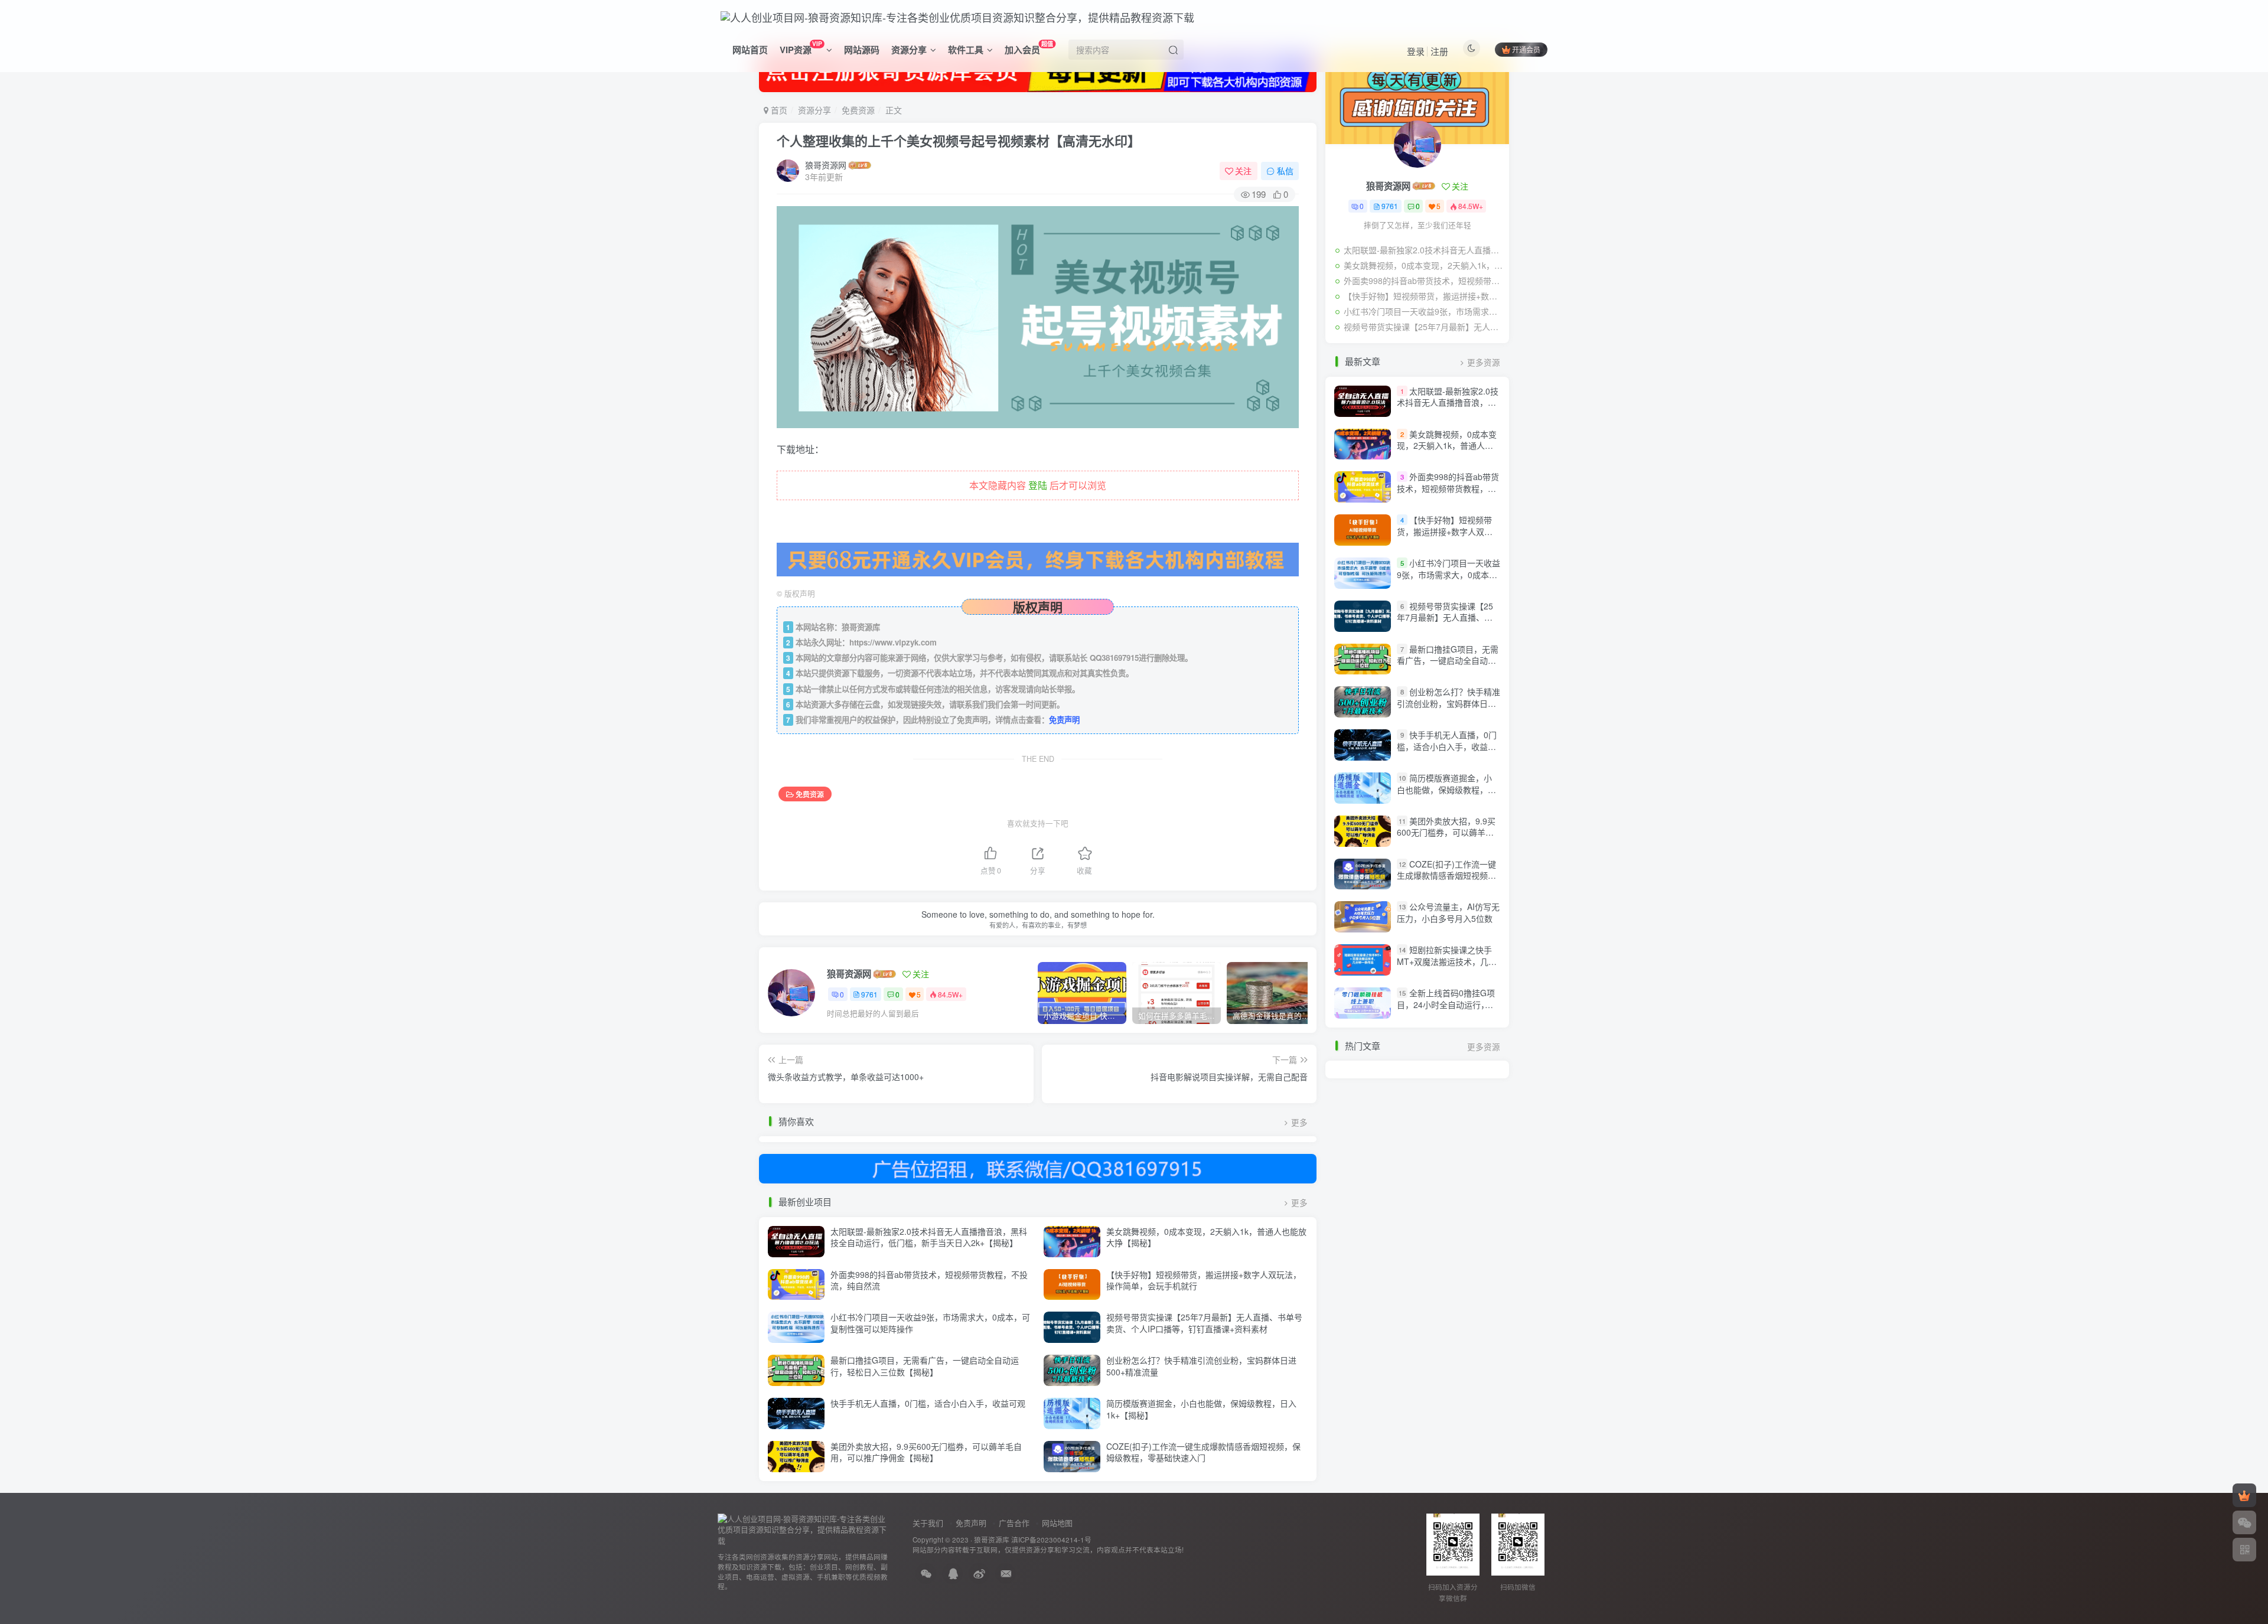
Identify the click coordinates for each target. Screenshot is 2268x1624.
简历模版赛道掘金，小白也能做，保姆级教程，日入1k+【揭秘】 (1201, 1409)
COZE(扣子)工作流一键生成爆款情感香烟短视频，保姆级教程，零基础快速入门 (1203, 1452)
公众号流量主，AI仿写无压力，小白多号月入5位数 (1448, 912)
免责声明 (1064, 720)
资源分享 (909, 50)
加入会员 (1029, 48)
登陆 (1038, 485)
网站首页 (750, 50)
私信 (1285, 171)
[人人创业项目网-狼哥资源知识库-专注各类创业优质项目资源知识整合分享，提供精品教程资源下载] (803, 1529)
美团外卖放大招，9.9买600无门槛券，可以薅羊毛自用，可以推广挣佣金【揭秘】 (926, 1452)
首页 (778, 110)
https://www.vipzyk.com (893, 642)
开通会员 (1526, 49)
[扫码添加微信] (2244, 1522)
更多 (1299, 1122)
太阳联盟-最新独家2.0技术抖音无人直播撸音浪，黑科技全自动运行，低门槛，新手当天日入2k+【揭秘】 (929, 1237)
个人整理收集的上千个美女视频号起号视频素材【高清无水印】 (959, 141)
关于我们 (928, 1523)
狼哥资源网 (826, 165)
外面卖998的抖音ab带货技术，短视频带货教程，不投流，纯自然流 (929, 1280)
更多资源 (1484, 362)
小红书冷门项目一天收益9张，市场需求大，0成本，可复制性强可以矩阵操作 (930, 1323)
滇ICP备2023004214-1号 (1051, 1540)
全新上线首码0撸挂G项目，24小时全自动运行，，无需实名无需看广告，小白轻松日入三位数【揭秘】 (1446, 1010)
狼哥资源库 (992, 1540)
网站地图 (1057, 1523)
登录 (1416, 51)
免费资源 (858, 110)
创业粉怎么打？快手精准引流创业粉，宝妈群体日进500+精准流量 (1201, 1366)
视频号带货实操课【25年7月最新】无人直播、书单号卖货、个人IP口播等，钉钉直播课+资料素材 (1204, 1323)
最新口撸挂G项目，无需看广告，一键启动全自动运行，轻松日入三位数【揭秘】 (925, 1366)
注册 (1439, 51)
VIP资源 (801, 48)
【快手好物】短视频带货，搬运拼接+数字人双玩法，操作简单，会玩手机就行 (1204, 1280)
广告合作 (1014, 1523)
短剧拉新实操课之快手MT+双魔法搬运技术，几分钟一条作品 (1447, 961)
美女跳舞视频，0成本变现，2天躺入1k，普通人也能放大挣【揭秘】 (1206, 1237)
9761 (869, 994)
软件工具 (966, 50)
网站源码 (862, 50)
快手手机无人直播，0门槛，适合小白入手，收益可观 (928, 1403)
